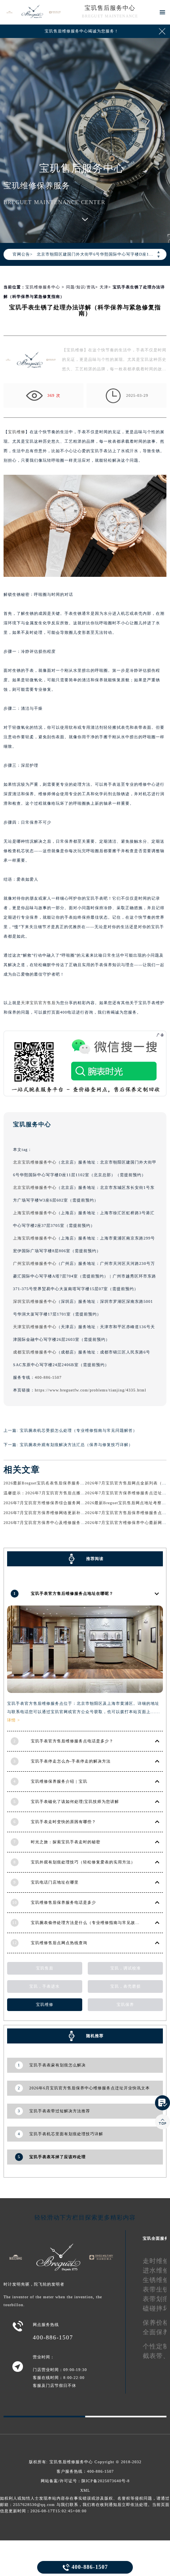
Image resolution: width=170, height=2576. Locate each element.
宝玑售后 (45, 1968)
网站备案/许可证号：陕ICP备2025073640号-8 (85, 2481)
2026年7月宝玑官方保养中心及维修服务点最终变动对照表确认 (64, 1523)
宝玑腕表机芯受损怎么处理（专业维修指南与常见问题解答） (78, 1430)
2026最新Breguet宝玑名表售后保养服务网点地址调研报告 (59, 1483)
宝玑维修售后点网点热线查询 (59, 1943)
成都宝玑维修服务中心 (35, 1352)
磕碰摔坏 (156, 2308)
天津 (104, 287)
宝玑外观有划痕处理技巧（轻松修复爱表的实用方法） (83, 1862)
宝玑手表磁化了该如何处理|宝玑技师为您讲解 (75, 1802)
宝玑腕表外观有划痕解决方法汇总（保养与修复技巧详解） (76, 1445)
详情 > (14, 1720)
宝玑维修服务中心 (43, 287)
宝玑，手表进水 (44, 1986)
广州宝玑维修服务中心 (35, 1263)
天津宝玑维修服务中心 (35, 1327)
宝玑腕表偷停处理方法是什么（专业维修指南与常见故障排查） (92, 1923)
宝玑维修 (17, 432)
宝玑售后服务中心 (110, 8)
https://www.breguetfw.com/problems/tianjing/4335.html (91, 1390)
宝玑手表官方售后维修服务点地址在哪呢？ (72, 1593)
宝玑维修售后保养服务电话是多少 (63, 1902)
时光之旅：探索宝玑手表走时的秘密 (66, 1842)
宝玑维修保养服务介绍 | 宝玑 (59, 1781)
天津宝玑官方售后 (38, 1003)
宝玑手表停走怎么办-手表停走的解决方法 (71, 1761)
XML (85, 2490)
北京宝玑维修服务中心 (35, 1162)
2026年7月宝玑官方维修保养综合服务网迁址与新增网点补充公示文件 (70, 1503)
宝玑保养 (125, 2005)
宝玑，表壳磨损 (126, 1986)
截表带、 (156, 2356)
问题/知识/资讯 (81, 287)
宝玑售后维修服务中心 (71, 2462)
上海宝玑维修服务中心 (35, 1213)
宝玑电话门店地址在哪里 (55, 1882)
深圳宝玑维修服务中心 (35, 1301)
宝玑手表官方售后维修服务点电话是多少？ (72, 1741)
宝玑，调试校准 (126, 1968)
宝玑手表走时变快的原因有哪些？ (63, 1822)
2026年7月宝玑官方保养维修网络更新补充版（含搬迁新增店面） (66, 1513)
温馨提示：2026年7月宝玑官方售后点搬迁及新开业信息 (57, 1493)
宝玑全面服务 (156, 2238)
